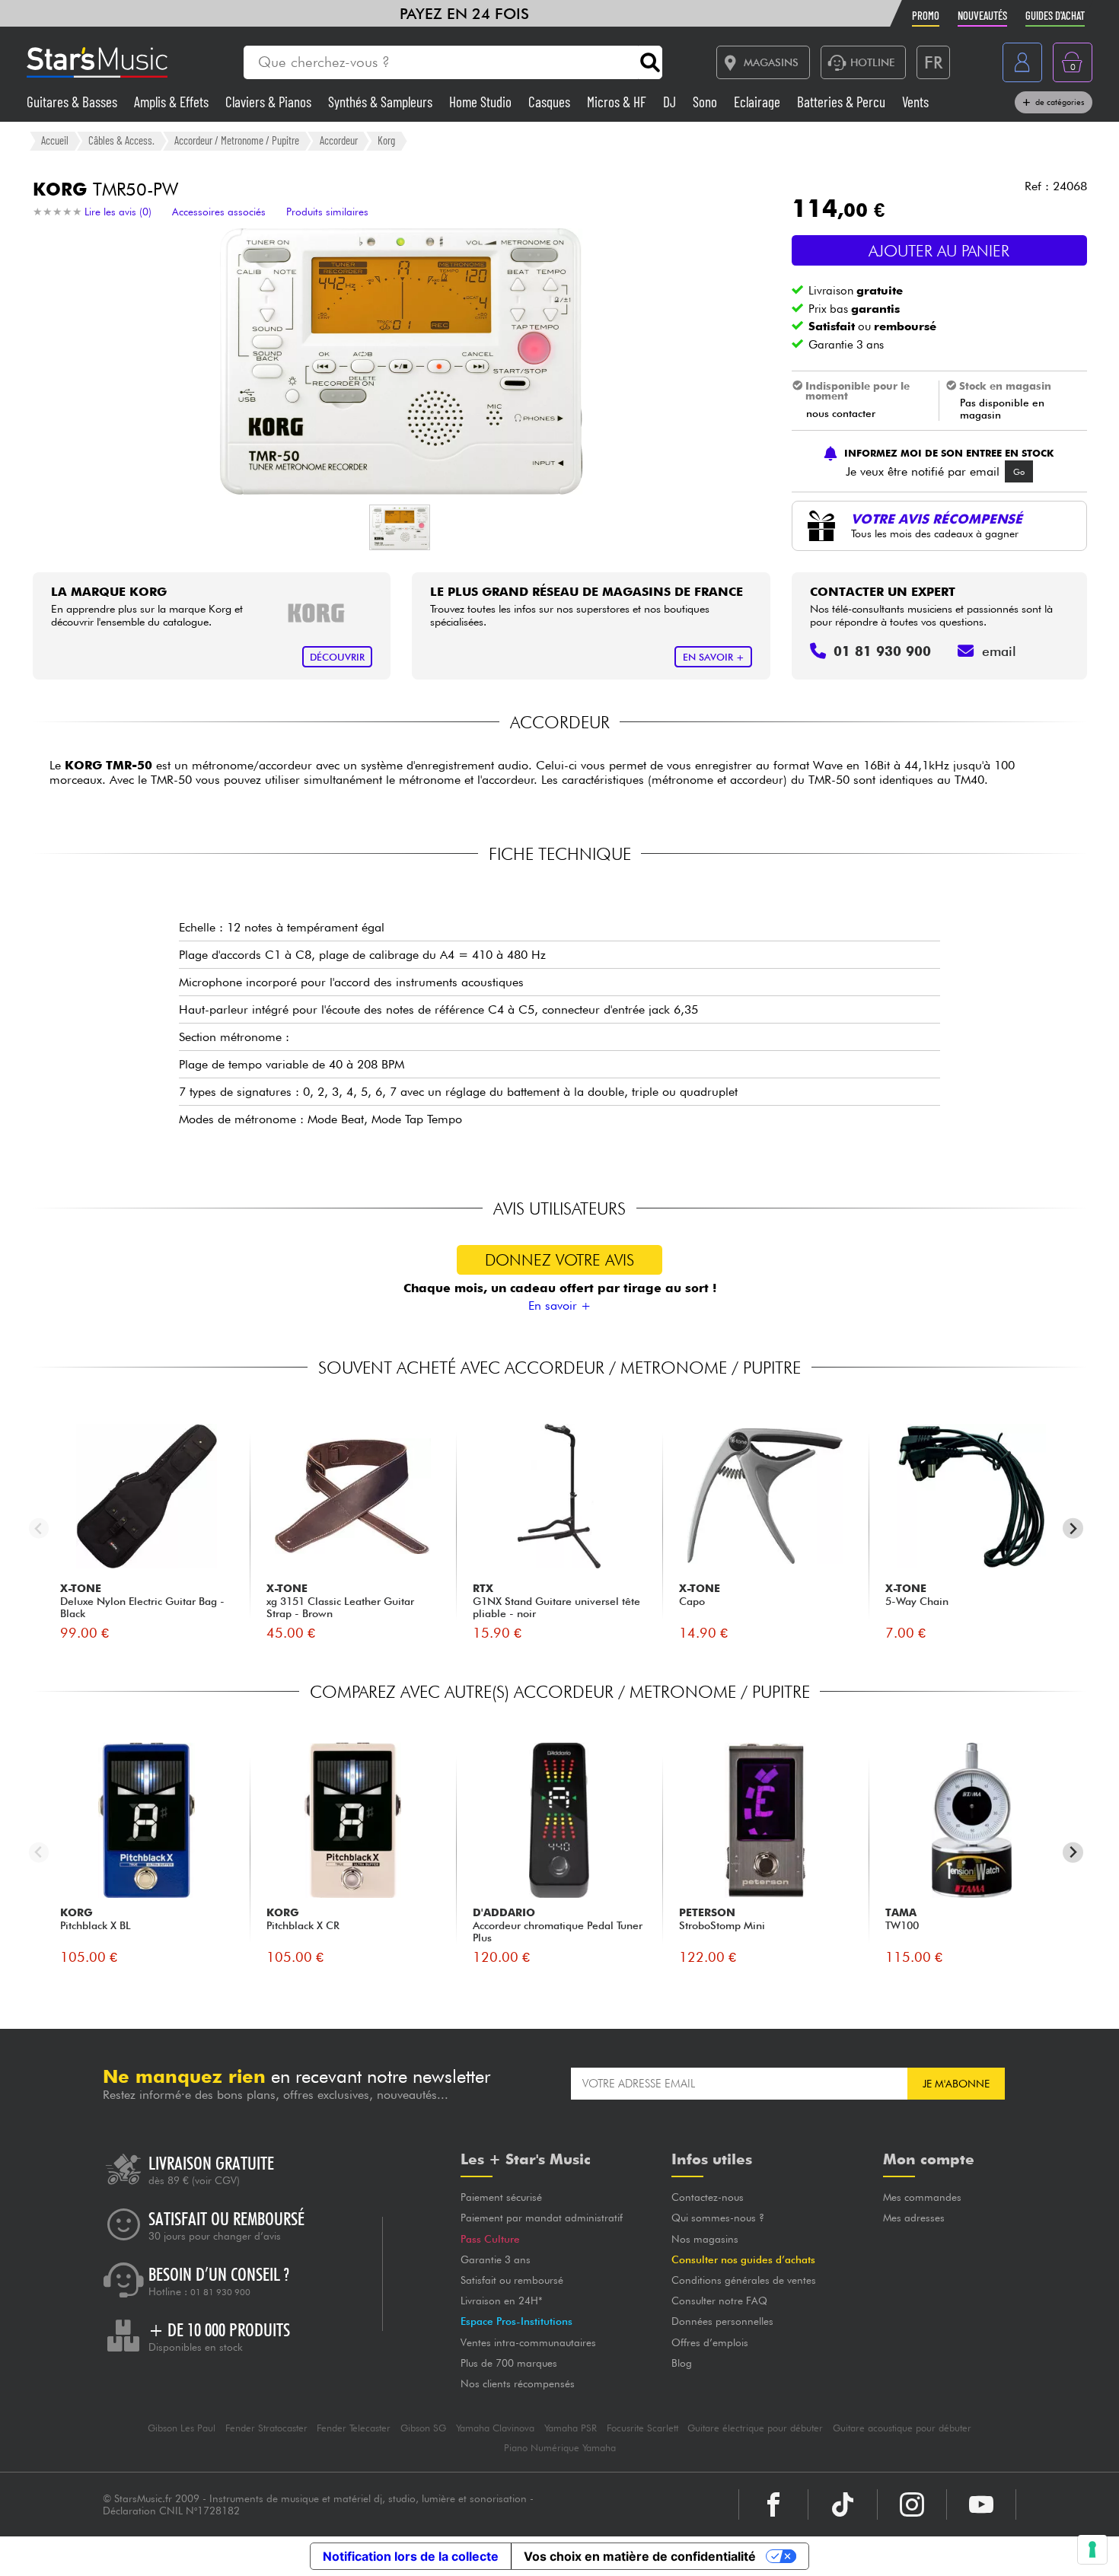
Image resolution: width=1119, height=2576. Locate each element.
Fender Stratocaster (266, 2428)
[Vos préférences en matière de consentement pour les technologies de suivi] (1092, 2549)
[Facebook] (773, 2504)
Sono (706, 102)
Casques (551, 102)
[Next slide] (1073, 1528)
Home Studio (482, 102)
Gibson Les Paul (182, 2428)
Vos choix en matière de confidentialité (640, 2556)
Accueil (55, 140)
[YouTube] (981, 2504)
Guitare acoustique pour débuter (902, 2428)
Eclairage (759, 102)
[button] (400, 527)
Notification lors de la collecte (411, 2556)
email (999, 651)
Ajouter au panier (939, 251)
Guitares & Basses (73, 102)
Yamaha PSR (571, 2428)
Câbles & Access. (121, 140)
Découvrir (337, 657)
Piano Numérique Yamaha (560, 2448)
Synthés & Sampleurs (382, 102)
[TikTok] (843, 2504)
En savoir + (559, 1306)
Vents (915, 102)
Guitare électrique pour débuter (755, 2428)
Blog (682, 2363)
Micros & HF (618, 102)
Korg (386, 140)
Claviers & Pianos (270, 102)
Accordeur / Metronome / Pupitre (237, 140)
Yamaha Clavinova (495, 2428)
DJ (671, 102)
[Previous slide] (39, 1528)
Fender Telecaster (354, 2428)
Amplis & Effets (173, 102)
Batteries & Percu (843, 102)
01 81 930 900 (220, 2292)
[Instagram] (912, 2504)
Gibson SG (423, 2428)
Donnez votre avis (559, 1260)
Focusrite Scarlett (642, 2428)
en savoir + (714, 657)
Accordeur (339, 140)
